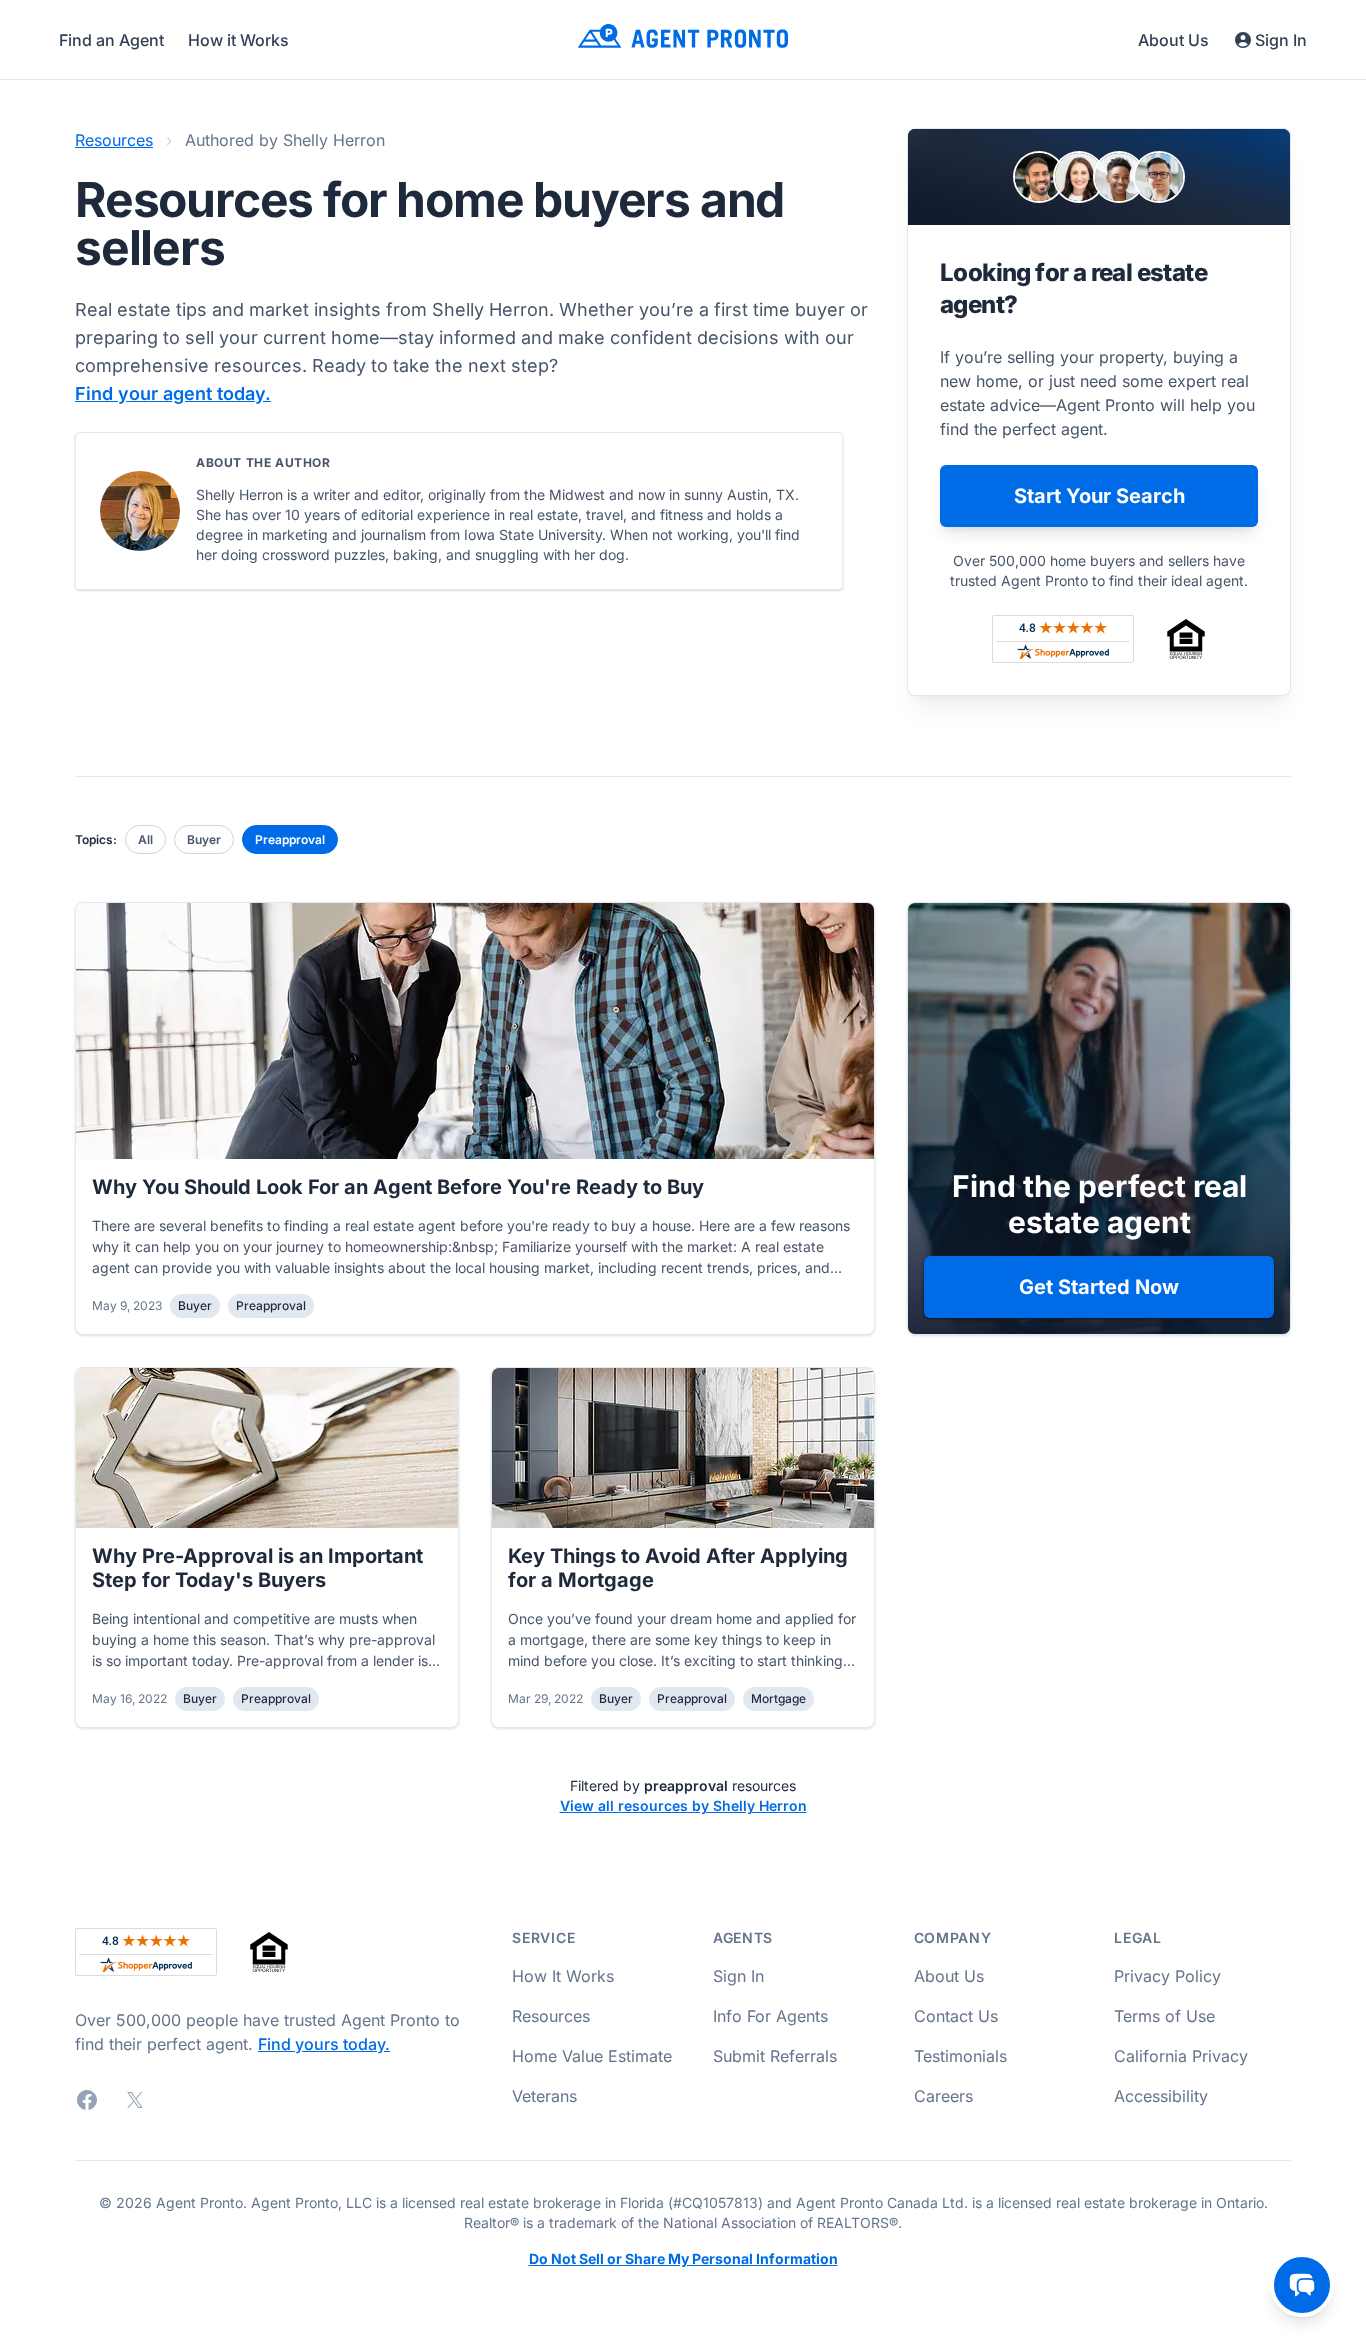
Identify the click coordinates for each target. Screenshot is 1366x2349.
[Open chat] (1302, 2285)
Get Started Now (1099, 1287)
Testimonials (960, 2056)
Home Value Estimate (592, 2056)
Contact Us (956, 2016)
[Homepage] (683, 39)
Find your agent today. (173, 393)
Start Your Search (1099, 496)
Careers (943, 2096)
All (145, 839)
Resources (114, 140)
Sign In (1281, 40)
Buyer (204, 839)
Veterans (544, 2096)
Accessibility (1161, 2096)
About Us (1173, 40)
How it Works (238, 40)
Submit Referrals (775, 2056)
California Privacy (1181, 2056)
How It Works (563, 1976)
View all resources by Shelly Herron (683, 1805)
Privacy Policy (1167, 1976)
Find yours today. (324, 2044)
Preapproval (290, 839)
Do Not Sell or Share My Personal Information (683, 2259)
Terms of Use (1164, 2016)
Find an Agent (111, 40)
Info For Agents (770, 2016)
